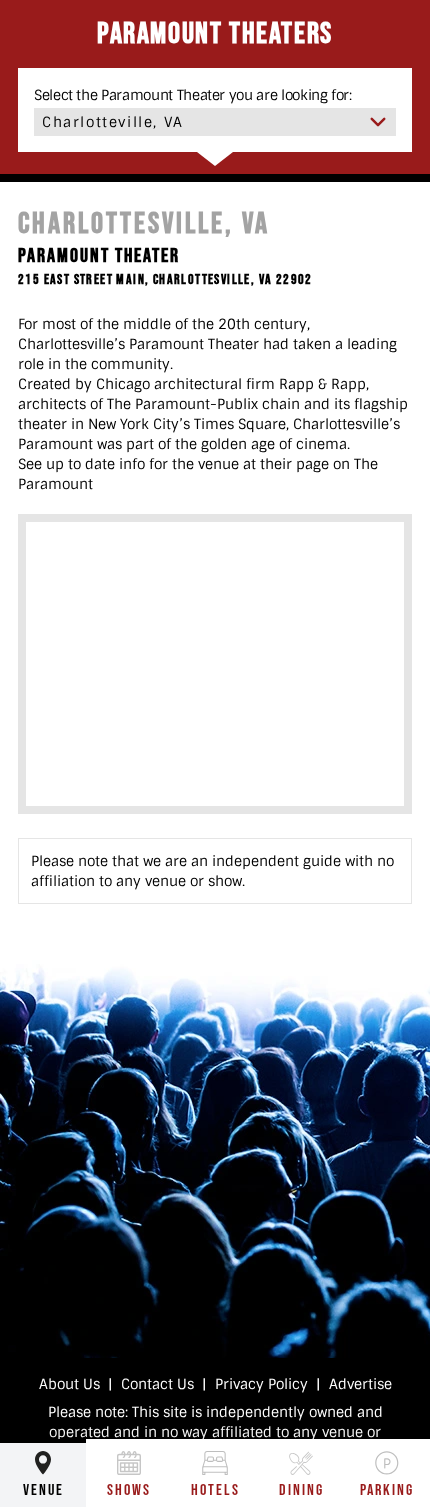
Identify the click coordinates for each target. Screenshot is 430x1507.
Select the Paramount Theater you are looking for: (193, 95)
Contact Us (157, 1384)
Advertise (360, 1384)
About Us (69, 1384)
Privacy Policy (261, 1384)
